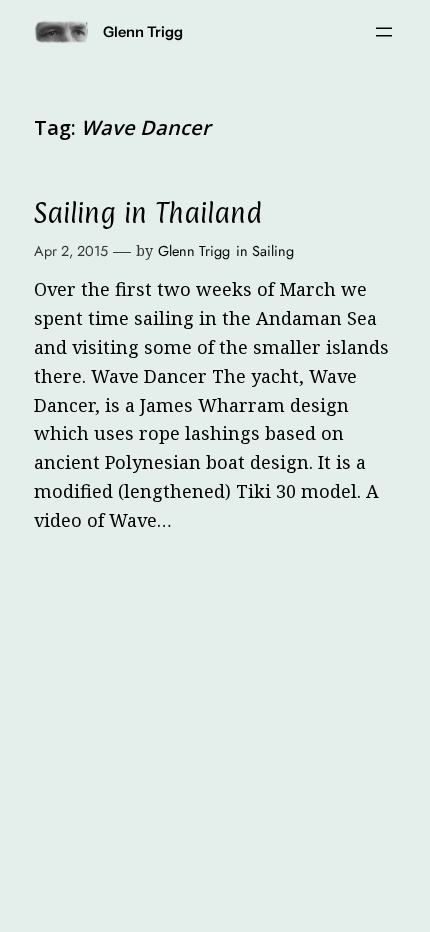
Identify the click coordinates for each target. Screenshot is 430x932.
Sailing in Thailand (148, 214)
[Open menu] (384, 32)
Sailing (273, 251)
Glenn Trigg (143, 32)
